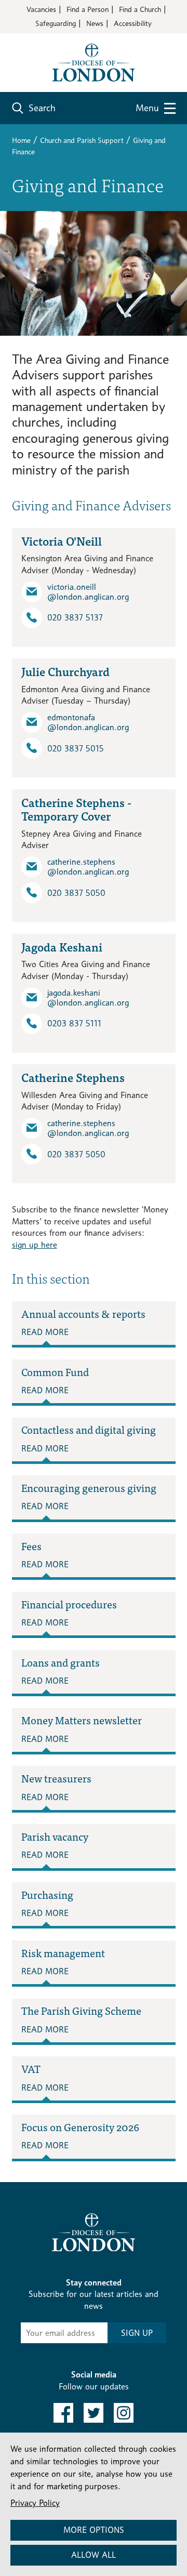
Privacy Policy (35, 2503)
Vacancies (41, 9)
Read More (45, 1332)
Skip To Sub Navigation (63, 2194)
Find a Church (140, 9)
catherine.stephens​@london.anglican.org (88, 867)
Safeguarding (56, 23)
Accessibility (133, 23)
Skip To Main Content (49, 41)
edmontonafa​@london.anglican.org (88, 722)
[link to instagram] (124, 2413)
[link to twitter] (94, 2413)
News (95, 23)
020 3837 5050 (76, 893)
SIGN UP (137, 2333)
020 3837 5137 (75, 618)
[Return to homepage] (94, 62)
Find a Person (88, 9)
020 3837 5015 (76, 749)
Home (21, 140)
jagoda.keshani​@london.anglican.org (88, 998)
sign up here (35, 1245)
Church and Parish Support (82, 140)
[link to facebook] (63, 2413)
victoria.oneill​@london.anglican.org (88, 592)
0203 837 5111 (74, 1023)
